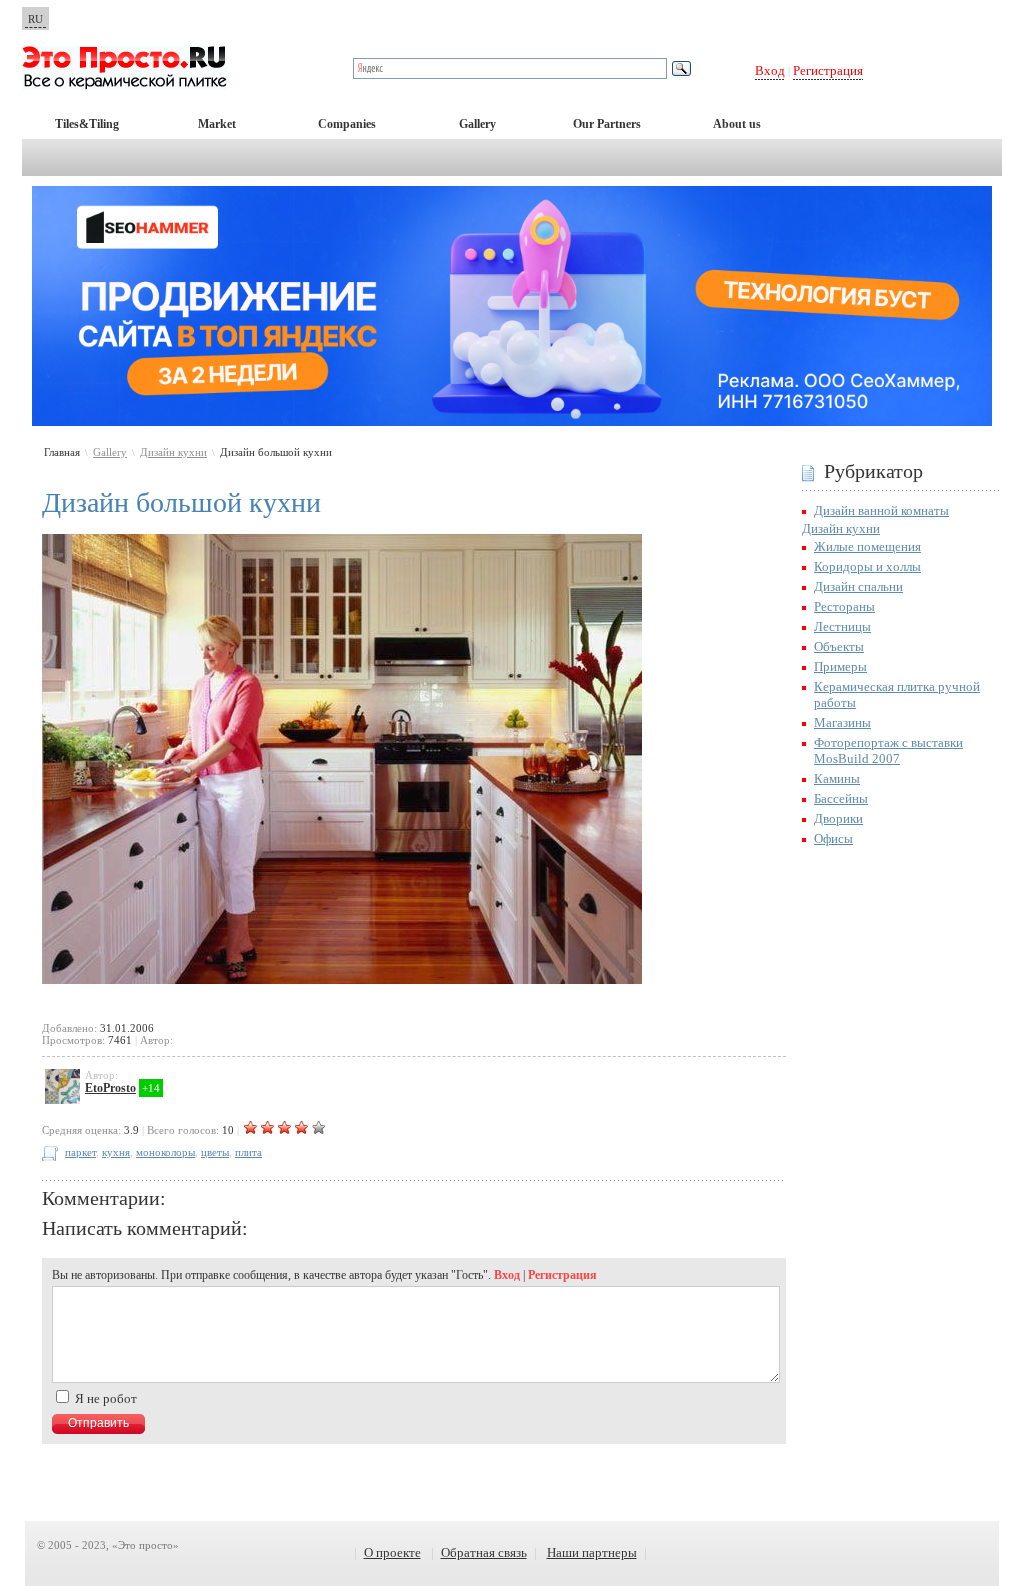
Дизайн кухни (173, 452)
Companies (347, 124)
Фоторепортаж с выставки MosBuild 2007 (888, 750)
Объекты (839, 646)
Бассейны (841, 798)
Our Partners (607, 124)
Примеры (840, 666)
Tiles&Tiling (87, 124)
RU (35, 19)
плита (248, 1152)
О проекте (392, 1552)
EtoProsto (110, 1088)
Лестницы (842, 626)
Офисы (833, 838)
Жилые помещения (867, 546)
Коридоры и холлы (867, 566)
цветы (215, 1152)
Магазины (842, 722)
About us (737, 124)
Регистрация (828, 70)
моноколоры (165, 1152)
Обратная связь (484, 1552)
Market (217, 124)
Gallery (477, 124)
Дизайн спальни (858, 586)
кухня (116, 1152)
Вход (770, 70)
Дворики (838, 818)
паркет (80, 1152)
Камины (837, 778)
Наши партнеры (592, 1552)
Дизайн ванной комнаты (881, 510)
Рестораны (844, 606)
